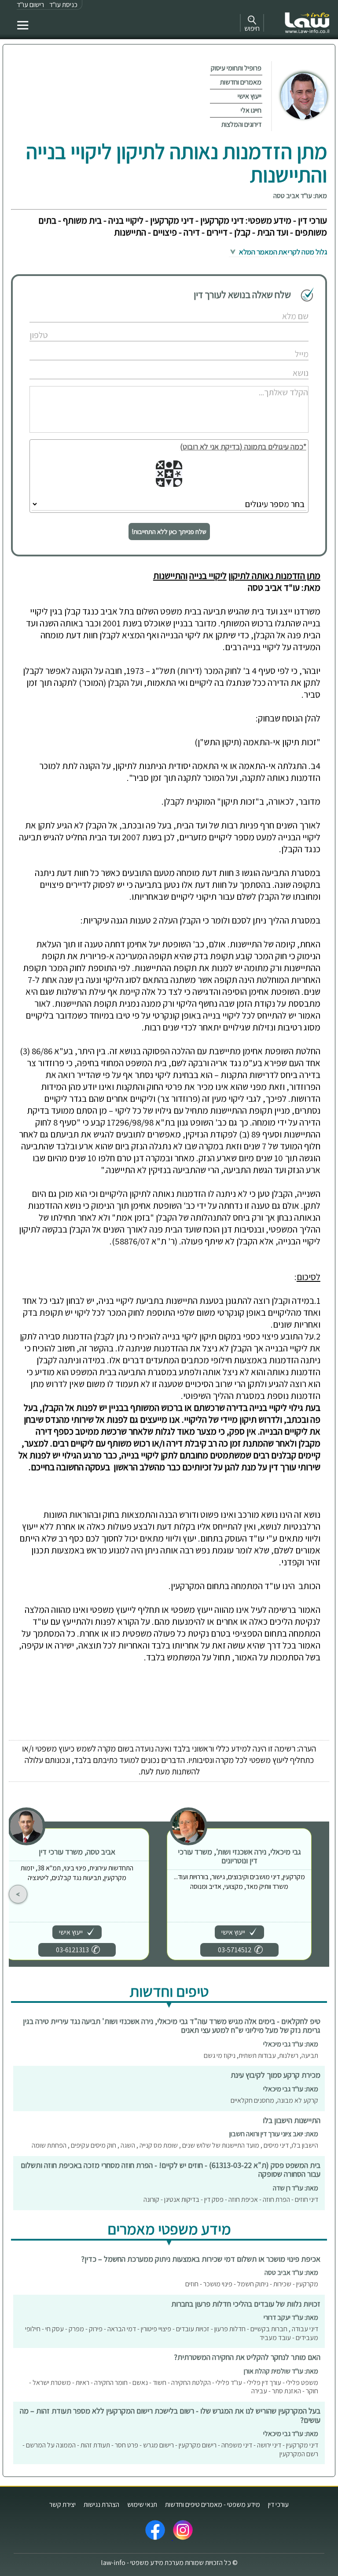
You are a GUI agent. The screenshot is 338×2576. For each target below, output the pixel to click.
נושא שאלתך (274, 364)
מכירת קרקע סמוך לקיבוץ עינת (276, 2075)
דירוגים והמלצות (241, 124)
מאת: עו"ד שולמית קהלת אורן (281, 2371)
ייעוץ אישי (250, 96)
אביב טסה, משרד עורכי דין (77, 1852)
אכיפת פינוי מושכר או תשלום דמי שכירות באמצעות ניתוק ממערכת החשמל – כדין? (201, 2259)
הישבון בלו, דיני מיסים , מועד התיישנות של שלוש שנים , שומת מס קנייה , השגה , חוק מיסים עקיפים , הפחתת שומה (175, 2145)
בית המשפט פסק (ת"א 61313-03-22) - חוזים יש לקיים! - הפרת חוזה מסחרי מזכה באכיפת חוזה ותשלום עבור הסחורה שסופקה (171, 2170)
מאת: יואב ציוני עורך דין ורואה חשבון (274, 2134)
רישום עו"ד (30, 5)
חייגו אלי (251, 110)
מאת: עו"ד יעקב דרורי (291, 2317)
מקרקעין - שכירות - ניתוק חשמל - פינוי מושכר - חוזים (252, 2284)
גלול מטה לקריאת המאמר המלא (282, 252)
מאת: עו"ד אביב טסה (300, 196)
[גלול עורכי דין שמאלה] (18, 1894)
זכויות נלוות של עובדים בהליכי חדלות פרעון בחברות (246, 2304)
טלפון (281, 326)
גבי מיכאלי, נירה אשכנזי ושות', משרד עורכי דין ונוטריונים (239, 1856)
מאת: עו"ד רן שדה (296, 2188)
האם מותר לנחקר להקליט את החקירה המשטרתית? (247, 2357)
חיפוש (252, 28)
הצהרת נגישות (101, 2504)
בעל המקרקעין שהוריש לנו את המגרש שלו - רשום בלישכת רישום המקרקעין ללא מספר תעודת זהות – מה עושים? (170, 2415)
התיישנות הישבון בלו (292, 2120)
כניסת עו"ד (63, 5)
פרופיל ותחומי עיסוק (236, 68)
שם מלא (278, 307)
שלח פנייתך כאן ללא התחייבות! (169, 532)
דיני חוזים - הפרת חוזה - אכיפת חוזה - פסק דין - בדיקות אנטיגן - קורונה (231, 2199)
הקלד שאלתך (273, 383)
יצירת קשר (62, 2504)
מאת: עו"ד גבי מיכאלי (291, 2044)
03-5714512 (235, 1950)
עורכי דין (278, 2504)
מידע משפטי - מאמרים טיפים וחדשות (213, 2504)
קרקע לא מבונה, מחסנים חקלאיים (274, 2100)
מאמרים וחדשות (241, 82)
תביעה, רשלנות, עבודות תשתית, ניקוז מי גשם (261, 2055)
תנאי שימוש (142, 2504)
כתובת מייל (276, 345)
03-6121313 (72, 1950)
